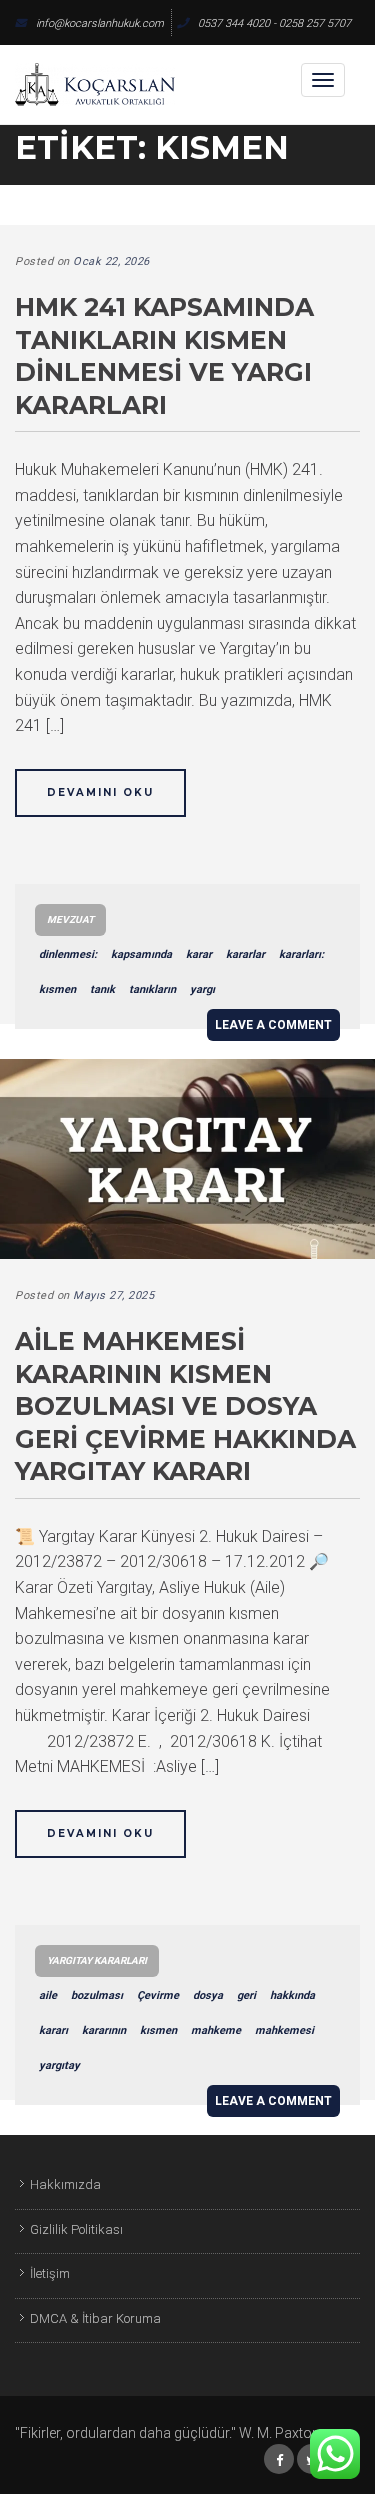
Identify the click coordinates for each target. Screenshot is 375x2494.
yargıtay (59, 2065)
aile (48, 1995)
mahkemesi (284, 2030)
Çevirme (158, 1995)
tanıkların (152, 989)
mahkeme (216, 2030)
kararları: (301, 954)
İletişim (50, 2273)
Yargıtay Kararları (97, 1960)
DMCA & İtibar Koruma (95, 2318)
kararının (104, 2030)
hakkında (292, 1995)
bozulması (97, 1995)
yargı (202, 989)
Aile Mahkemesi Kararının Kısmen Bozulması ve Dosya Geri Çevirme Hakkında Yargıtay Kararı (185, 1406)
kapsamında (141, 954)
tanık (102, 989)
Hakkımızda (65, 2184)
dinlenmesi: (68, 954)
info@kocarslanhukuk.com (100, 23)
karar (199, 954)
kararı (53, 2030)
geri (246, 1995)
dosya (208, 1995)
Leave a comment (273, 1025)
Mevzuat (70, 919)
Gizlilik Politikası (76, 2229)
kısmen (57, 989)
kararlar (245, 954)
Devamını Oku (100, 792)
